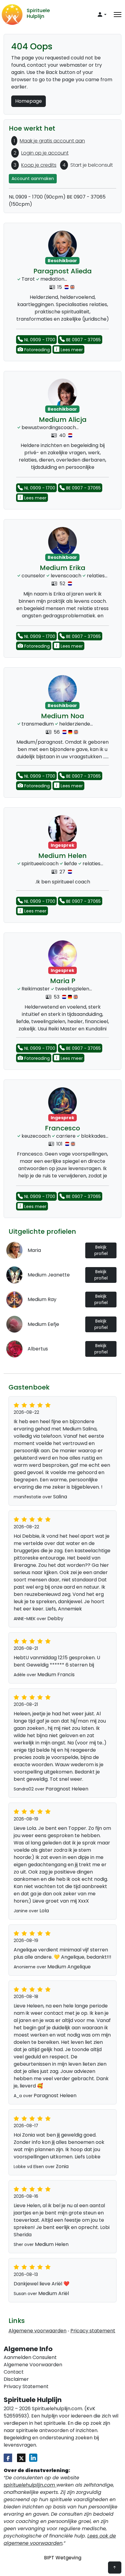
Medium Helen (52, 2244)
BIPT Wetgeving (63, 2558)
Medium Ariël (54, 2293)
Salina (60, 1497)
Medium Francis (56, 1675)
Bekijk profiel (101, 1250)
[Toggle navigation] (118, 15)
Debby (55, 1618)
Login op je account (45, 153)
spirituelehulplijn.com (30, 2485)
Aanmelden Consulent (30, 2357)
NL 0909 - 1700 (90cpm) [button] (37, 197)
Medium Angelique (69, 1967)
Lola (44, 1911)
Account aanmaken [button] (33, 179)
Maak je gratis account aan (52, 141)
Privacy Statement (26, 2386)
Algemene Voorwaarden (33, 2365)
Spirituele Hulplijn (38, 13)
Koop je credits (39, 165)
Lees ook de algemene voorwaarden (60, 2539)
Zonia (62, 2166)
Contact (14, 2372)
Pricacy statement (93, 2331)
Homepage (29, 101)
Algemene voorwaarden (37, 2331)
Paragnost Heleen (67, 1789)
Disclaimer (16, 2379)
